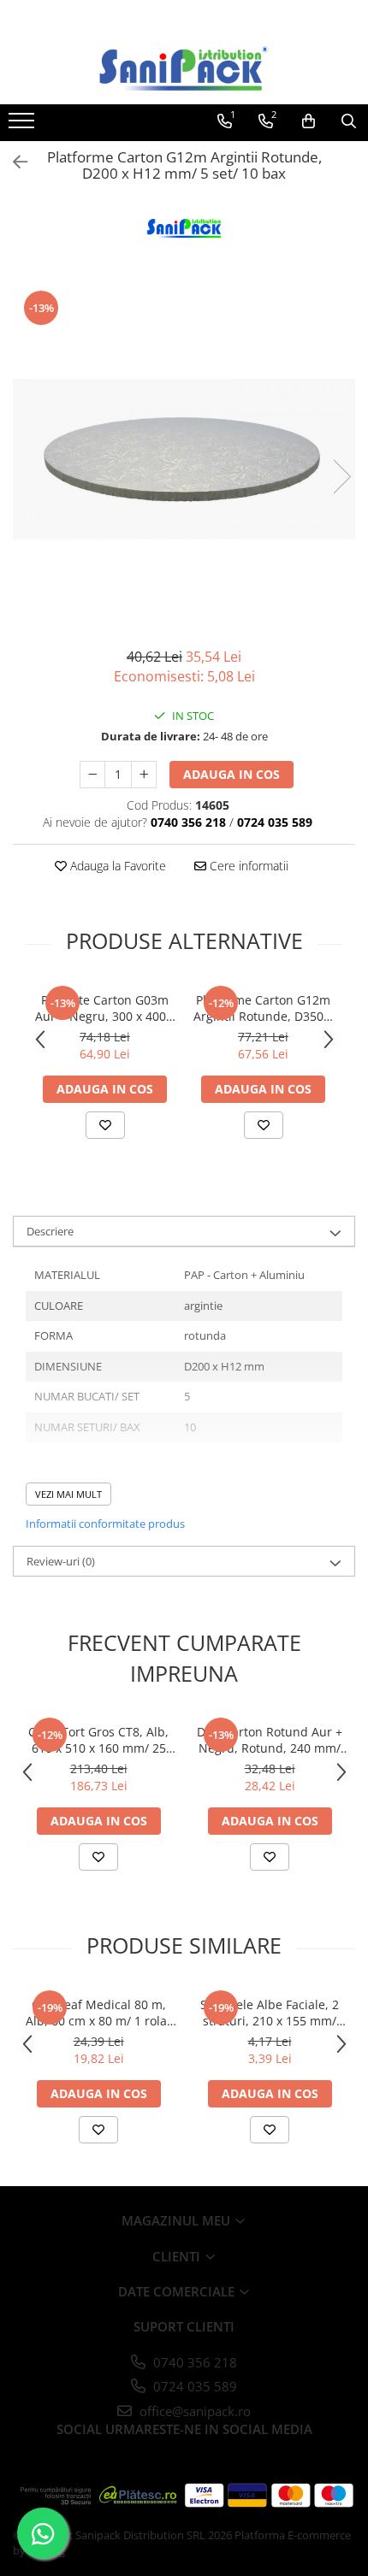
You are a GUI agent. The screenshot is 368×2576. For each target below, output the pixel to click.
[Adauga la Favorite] (105, 1125)
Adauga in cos (231, 774)
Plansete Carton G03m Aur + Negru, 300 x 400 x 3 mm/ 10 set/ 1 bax (105, 1008)
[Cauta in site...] (349, 121)
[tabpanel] (184, 459)
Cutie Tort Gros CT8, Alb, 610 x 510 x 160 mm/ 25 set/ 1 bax (98, 1740)
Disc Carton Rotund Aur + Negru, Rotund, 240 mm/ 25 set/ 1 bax (270, 1740)
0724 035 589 (193, 2386)
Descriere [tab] (50, 1231)
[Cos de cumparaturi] (309, 121)
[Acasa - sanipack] (184, 68)
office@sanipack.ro (193, 2411)
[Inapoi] (13, 162)
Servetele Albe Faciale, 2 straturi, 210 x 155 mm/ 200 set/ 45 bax (270, 2013)
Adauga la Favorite (116, 866)
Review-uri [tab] (61, 1561)
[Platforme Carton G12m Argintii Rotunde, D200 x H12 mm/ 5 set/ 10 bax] (184, 459)
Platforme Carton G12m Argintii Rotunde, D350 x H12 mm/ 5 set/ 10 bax (263, 1008)
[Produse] (24, 126)
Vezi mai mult (68, 1494)
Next (341, 477)
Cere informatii (247, 866)
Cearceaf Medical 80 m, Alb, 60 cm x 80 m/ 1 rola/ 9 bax (98, 2013)
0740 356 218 (193, 2362)
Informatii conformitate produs (105, 1524)
